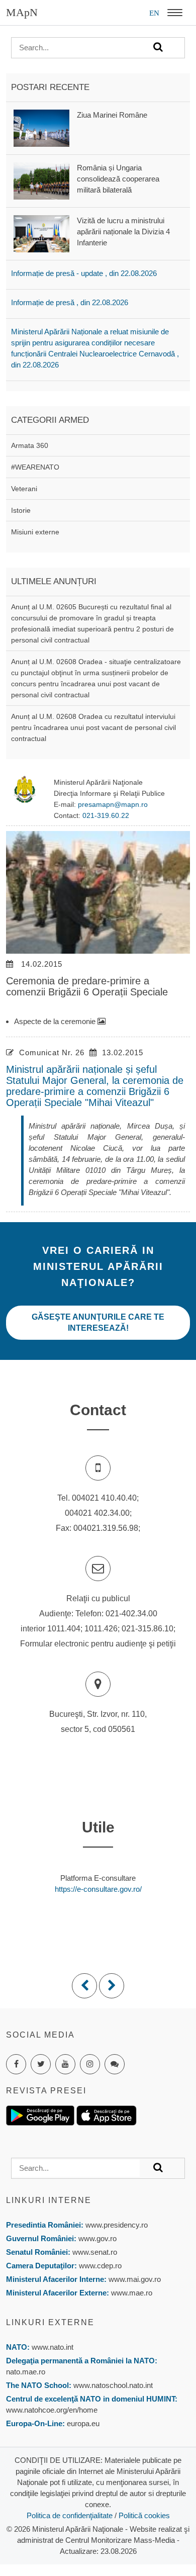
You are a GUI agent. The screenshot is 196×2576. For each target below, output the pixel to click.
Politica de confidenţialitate (70, 2515)
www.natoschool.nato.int (113, 2385)
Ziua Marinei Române (112, 115)
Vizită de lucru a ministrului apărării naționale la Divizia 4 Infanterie (123, 232)
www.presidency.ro (117, 2225)
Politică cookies (144, 2515)
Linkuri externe (50, 2322)
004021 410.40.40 (104, 1498)
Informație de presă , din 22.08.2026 (70, 302)
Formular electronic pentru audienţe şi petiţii (98, 1644)
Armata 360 (30, 445)
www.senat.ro (94, 2252)
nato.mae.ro (26, 2372)
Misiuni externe (35, 532)
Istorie (21, 510)
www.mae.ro (131, 2293)
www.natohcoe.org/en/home (52, 2410)
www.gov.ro (97, 2238)
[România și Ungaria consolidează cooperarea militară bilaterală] (41, 180)
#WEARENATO (35, 467)
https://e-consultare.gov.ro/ (98, 1889)
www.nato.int (53, 2347)
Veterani (24, 489)
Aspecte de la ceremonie (56, 1021)
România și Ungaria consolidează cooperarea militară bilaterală (118, 179)
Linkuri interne (49, 2200)
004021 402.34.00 (97, 1513)
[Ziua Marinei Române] (41, 127)
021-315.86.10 (148, 1629)
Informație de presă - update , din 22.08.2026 (84, 273)
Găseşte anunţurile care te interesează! (98, 1322)
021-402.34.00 (131, 1614)
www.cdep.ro (99, 2266)
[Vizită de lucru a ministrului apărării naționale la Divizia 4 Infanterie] (41, 233)
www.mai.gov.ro (134, 2279)
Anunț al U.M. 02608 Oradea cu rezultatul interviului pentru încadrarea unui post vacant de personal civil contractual (93, 727)
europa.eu (83, 2423)
